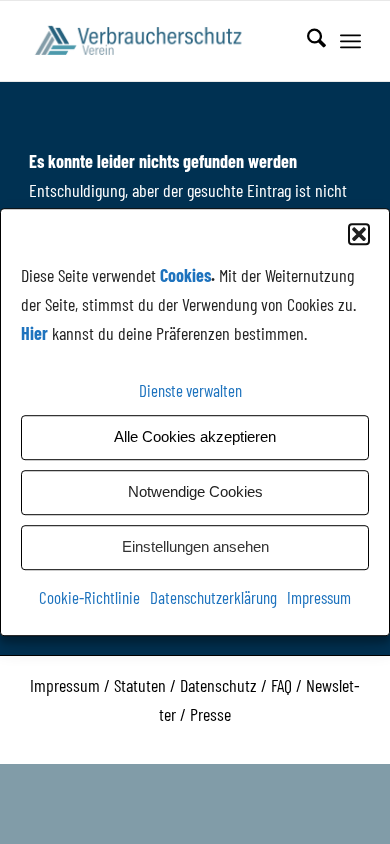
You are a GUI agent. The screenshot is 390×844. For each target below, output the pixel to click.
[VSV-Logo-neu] (161, 41)
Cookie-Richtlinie (89, 597)
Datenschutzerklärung (213, 597)
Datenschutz (218, 685)
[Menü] (350, 41)
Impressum (319, 597)
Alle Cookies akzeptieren (195, 436)
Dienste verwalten (190, 390)
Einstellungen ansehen (195, 546)
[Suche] (306, 41)
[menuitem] (306, 41)
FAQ (281, 685)
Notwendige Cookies (195, 491)
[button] (359, 234)
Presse (210, 714)
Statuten (140, 685)
